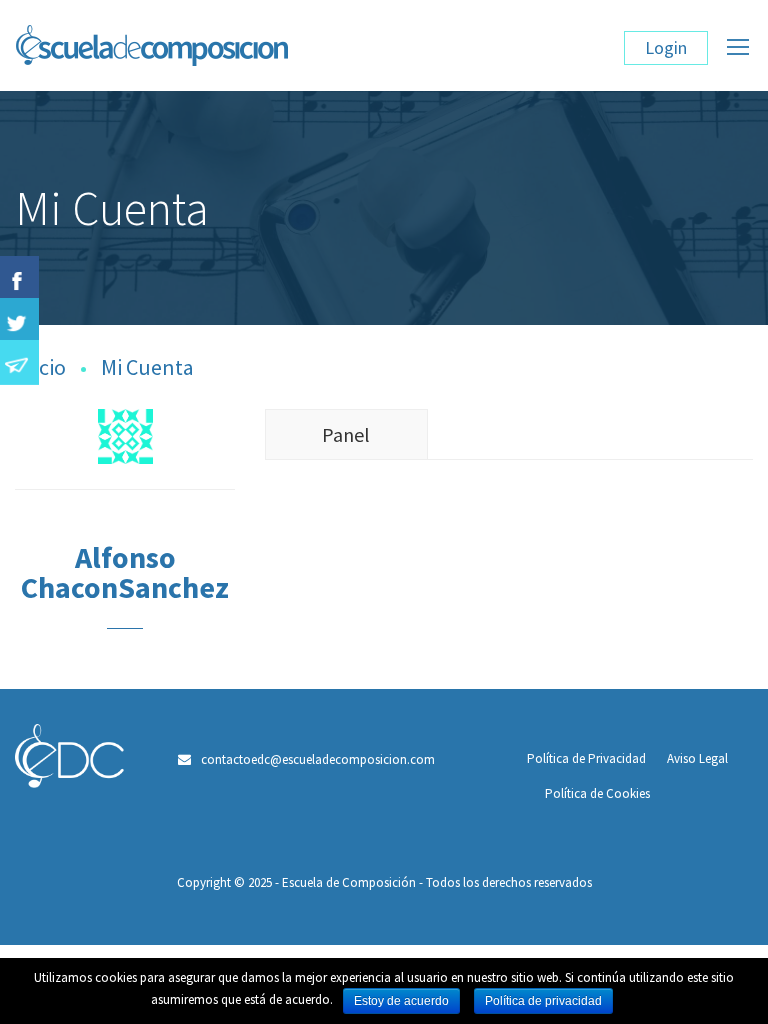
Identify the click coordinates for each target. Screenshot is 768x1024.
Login (666, 47)
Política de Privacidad (586, 758)
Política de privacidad (543, 1001)
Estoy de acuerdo (401, 1001)
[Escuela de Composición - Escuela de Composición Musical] (258, 55)
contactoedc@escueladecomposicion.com (318, 759)
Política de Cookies (597, 793)
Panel (346, 434)
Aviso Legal (697, 758)
